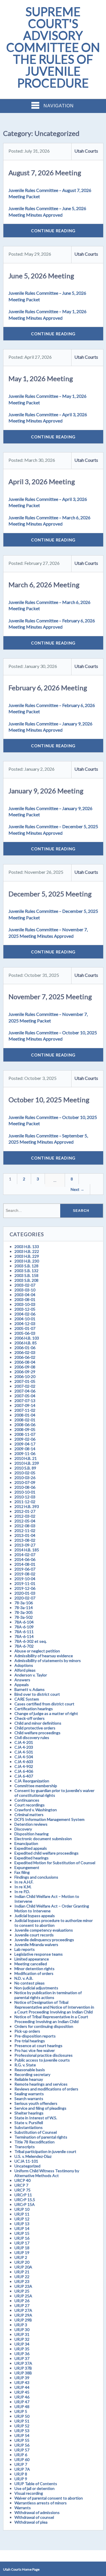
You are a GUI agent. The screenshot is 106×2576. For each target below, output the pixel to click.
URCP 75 (22, 2190)
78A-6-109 (24, 1627)
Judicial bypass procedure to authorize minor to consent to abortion (54, 1923)
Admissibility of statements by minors (48, 1660)
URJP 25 (22, 2291)
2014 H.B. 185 (27, 1550)
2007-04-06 (25, 1391)
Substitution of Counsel (36, 2132)
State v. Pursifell (29, 2123)
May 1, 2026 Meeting (41, 378)
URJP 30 (22, 2330)
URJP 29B (23, 2320)
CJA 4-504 (24, 1757)
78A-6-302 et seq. (31, 1641)
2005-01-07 (25, 1328)
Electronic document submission (43, 1839)
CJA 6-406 (24, 1771)
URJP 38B (23, 2373)
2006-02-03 (25, 1352)
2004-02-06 (25, 1314)
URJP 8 (21, 2474)
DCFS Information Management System (49, 1819)
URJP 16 (22, 2238)
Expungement (27, 1867)
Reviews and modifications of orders (46, 2089)
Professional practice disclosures (44, 2055)
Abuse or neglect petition (37, 1651)
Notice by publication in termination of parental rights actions (48, 1995)
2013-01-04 (25, 1535)
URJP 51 (22, 2421)
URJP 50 (22, 2416)
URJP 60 (22, 2459)
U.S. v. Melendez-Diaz (33, 2156)
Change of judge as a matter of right (46, 1713)
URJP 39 (22, 2378)
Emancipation (26, 1843)
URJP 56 (22, 2445)
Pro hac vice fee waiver (35, 2050)
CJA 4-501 (24, 1752)
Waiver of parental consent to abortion (49, 2498)
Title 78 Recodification (34, 2142)
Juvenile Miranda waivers (36, 1944)
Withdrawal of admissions (37, 2512)
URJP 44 (22, 2387)
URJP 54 (22, 2435)
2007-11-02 (25, 1410)
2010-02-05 (25, 1473)
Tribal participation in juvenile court (45, 2151)
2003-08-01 (25, 1299)
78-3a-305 (24, 1612)
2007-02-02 (25, 1386)
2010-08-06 (25, 1487)
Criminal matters (29, 1814)
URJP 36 (22, 2354)
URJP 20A (23, 2267)
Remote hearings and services (41, 2084)
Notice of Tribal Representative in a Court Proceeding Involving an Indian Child (51, 2019)
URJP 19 (22, 2253)
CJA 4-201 (24, 1742)
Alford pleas (25, 1670)
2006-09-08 (25, 1367)
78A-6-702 (24, 1646)
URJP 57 (22, 2450)
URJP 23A (23, 2286)
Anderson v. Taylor (31, 1675)
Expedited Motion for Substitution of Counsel (55, 1863)
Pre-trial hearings (30, 2041)
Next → (77, 1189)
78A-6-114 (24, 1636)
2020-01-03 (25, 1593)
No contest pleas (30, 1983)
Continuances (27, 1800)
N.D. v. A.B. (24, 1978)
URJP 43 (22, 2382)
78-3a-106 (24, 1603)
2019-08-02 (25, 1574)
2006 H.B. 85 (26, 1343)
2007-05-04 (25, 1396)
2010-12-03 (25, 1497)
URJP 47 (22, 2402)
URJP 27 (22, 2305)
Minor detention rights (34, 1969)
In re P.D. (22, 1892)
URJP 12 (22, 2219)
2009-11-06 (25, 1453)
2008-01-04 (25, 1415)
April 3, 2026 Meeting (42, 481)
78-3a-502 (24, 1617)
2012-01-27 (25, 1511)
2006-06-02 (25, 1357)
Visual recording (29, 2493)
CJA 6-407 (24, 1776)
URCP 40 (22, 2180)
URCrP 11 (23, 2195)
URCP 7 (21, 2185)
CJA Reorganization (32, 1781)
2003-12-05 (25, 1309)
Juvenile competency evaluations (44, 1930)
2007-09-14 (25, 1405)
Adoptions (24, 1665)
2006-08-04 (25, 1362)
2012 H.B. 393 (27, 1506)
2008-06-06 (25, 1425)
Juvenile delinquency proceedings (44, 1940)
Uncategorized (27, 2166)
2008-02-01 (25, 1420)
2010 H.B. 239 (27, 1463)
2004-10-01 (25, 1319)
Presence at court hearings (38, 2046)
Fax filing (22, 1872)
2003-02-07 (25, 1285)
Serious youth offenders (36, 2103)
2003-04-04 (25, 1295)
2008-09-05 (25, 1429)
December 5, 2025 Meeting (50, 894)
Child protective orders (35, 1728)
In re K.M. (23, 1887)
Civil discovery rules (32, 1737)
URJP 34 (22, 2344)
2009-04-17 (25, 1444)
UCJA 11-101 (26, 2161)
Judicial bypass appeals (35, 1916)
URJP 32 (22, 2339)
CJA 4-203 (24, 1747)
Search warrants (29, 2098)
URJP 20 (22, 2262)
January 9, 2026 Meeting (46, 791)
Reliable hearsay (29, 2079)
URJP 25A (23, 2296)
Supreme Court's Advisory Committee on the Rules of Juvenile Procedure (53, 47)
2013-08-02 (25, 1540)
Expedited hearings (32, 1858)
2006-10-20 (25, 1376)
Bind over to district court (37, 1694)
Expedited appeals (31, 1848)
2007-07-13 (25, 1401)
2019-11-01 (25, 1583)
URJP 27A (23, 2310)
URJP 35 (22, 2349)
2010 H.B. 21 (26, 1458)
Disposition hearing (32, 1834)
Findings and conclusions (36, 1877)
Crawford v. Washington (36, 1810)
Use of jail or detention (34, 2488)
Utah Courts (86, 151)
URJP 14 (22, 2228)
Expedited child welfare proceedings (46, 1853)
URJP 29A (23, 2315)
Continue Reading (53, 231)
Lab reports (25, 1949)
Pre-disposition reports (35, 2036)
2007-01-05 (25, 1381)
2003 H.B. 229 (27, 1256)
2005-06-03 (25, 1333)
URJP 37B (23, 2368)
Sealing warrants (29, 2094)
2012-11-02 (25, 1531)
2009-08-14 (25, 1449)
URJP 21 (22, 2272)
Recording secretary (32, 2074)
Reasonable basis (30, 2070)
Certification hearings (34, 1709)
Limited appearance (32, 1959)
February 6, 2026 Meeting (48, 688)
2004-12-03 (25, 1324)
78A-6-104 (24, 1622)
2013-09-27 (25, 1545)
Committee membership (36, 1786)
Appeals (22, 1685)
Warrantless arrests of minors (41, 2503)
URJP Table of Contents (36, 2484)
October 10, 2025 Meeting (49, 1100)
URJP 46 (22, 2397)
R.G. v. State (25, 2065)
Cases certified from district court (44, 1704)
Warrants (23, 2508)
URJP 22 (22, 2277)
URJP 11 (22, 2214)
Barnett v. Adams (30, 1689)
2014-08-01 (25, 1564)
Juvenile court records (34, 1935)
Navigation (59, 106)
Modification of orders (34, 1973)
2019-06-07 (25, 1569)
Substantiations (29, 2127)
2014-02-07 (25, 1555)
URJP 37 (22, 2358)
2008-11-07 (25, 1434)
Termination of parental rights (41, 2137)
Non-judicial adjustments (36, 1988)
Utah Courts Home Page (21, 2569)
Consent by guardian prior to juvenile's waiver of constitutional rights (54, 1793)
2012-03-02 (25, 1516)
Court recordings (30, 1805)
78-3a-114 (24, 1608)
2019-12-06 (25, 1588)
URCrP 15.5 (25, 2200)
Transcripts (25, 2147)
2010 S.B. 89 (25, 1468)
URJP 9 (21, 2479)
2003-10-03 (25, 1304)
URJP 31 (22, 2334)
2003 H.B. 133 (27, 1247)
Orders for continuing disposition (44, 2026)
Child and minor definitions (38, 1723)
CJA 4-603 (24, 1762)
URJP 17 (22, 2243)
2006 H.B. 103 (27, 1338)
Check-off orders (30, 1718)
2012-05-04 (25, 1521)
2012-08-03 (25, 1526)
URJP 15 (22, 2233)
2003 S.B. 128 (26, 1266)
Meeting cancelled (31, 1964)
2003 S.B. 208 (26, 1280)
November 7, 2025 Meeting (50, 997)
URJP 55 (22, 2440)
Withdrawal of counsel (34, 2517)
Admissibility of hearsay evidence (44, 1656)
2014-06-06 (25, 1559)
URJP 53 (22, 2431)
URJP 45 (22, 2392)
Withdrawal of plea (31, 2522)
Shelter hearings (29, 2113)
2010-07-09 (25, 1482)
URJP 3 (21, 2325)
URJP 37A (23, 2363)
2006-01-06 (25, 1348)
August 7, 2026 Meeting (45, 173)
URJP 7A (22, 2469)
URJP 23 (22, 2281)
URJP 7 (21, 2464)
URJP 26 (22, 2301)
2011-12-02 (25, 1502)
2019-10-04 (25, 1579)
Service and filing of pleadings (40, 2108)
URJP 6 (21, 2455)
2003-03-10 (25, 1290)
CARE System (27, 1699)
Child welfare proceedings (37, 1733)
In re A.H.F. (24, 1882)
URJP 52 (22, 2426)
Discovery (23, 1829)
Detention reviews (31, 1824)
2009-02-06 (25, 1439)
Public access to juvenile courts (42, 2060)
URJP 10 (22, 2209)
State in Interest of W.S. (36, 2118)
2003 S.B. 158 (26, 1275)
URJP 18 (22, 2248)
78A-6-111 (24, 1632)
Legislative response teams (39, 1954)
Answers (22, 1680)
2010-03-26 (25, 1478)
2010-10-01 (25, 1492)
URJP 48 (22, 2407)
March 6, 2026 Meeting (44, 585)
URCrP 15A (25, 2204)
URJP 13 (22, 2224)
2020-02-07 (25, 1598)
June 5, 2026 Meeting (41, 276)
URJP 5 (21, 2411)
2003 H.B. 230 (27, 1261)
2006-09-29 (25, 1372)
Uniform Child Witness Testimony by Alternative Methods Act (47, 2173)
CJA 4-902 (24, 1766)
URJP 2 (21, 2257)
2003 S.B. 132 (26, 1271)
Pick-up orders (27, 2031)
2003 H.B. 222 (27, 1251)
